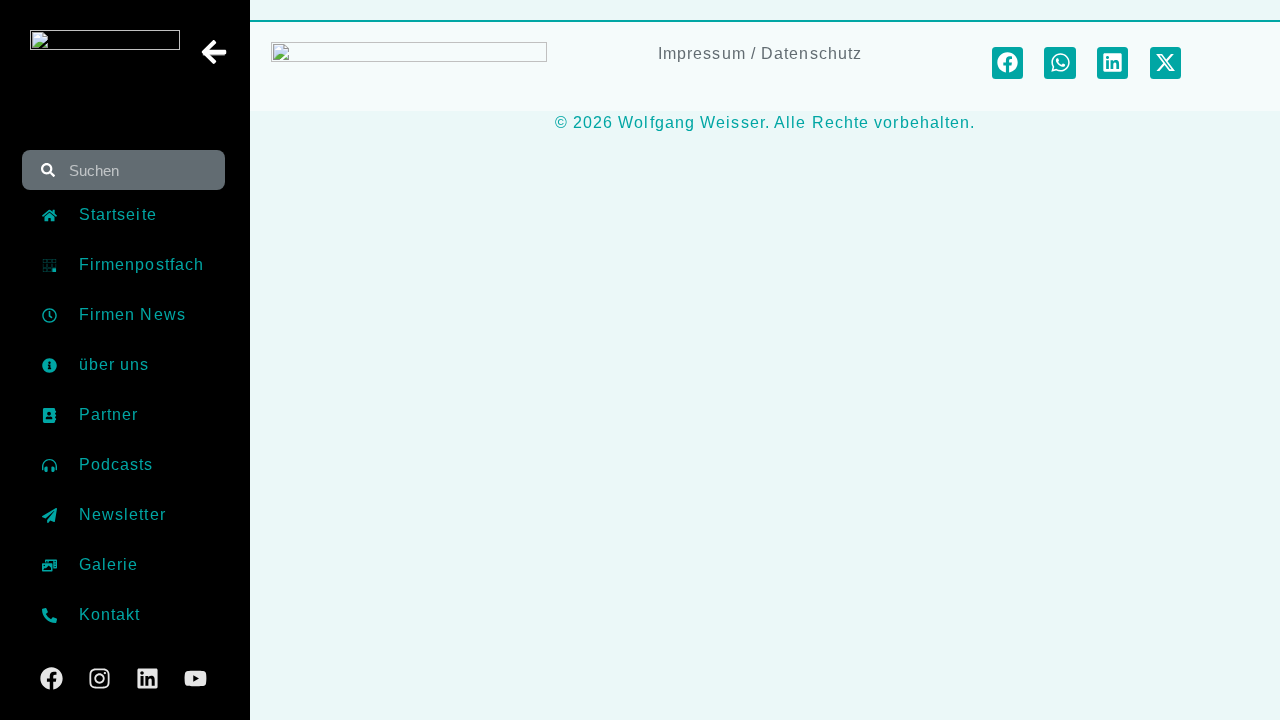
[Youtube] (195, 678)
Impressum (702, 53)
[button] (1008, 63)
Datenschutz (811, 53)
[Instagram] (99, 678)
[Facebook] (51, 678)
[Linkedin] (147, 678)
